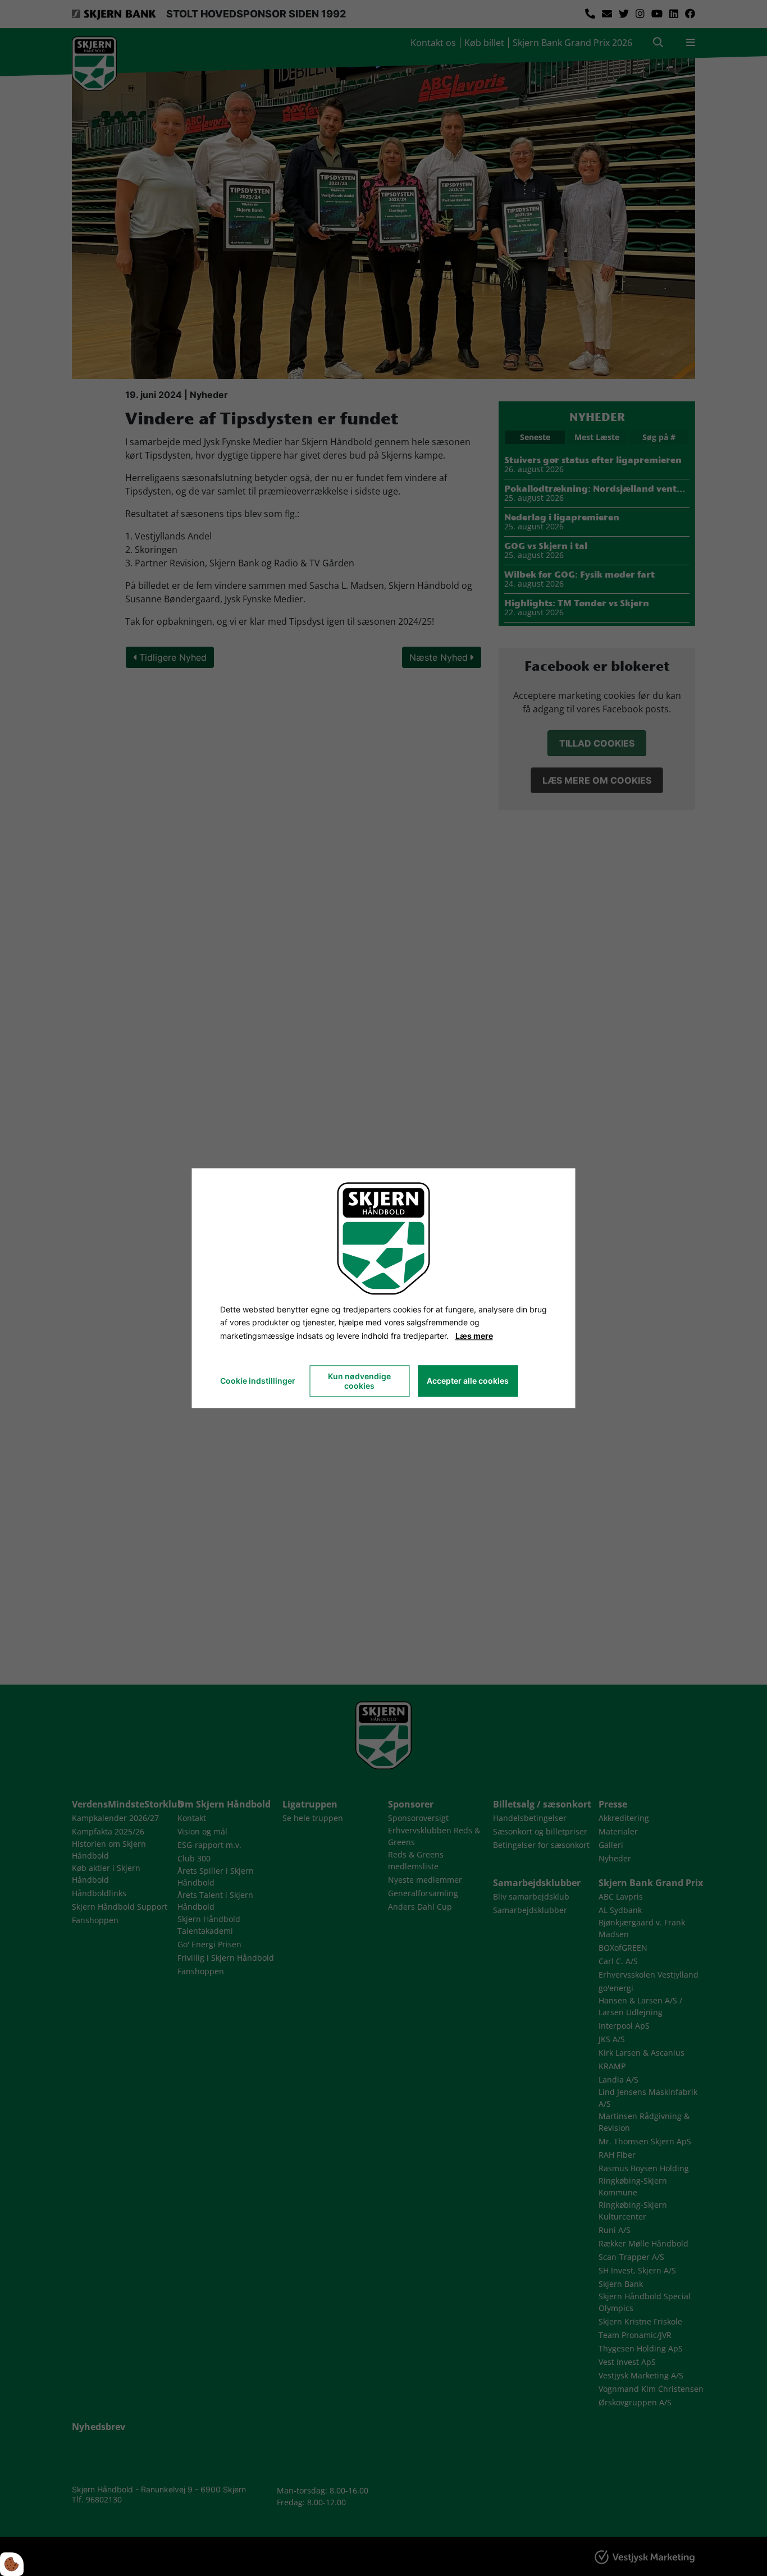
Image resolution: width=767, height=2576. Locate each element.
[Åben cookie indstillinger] (12, 2564)
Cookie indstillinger (258, 1381)
